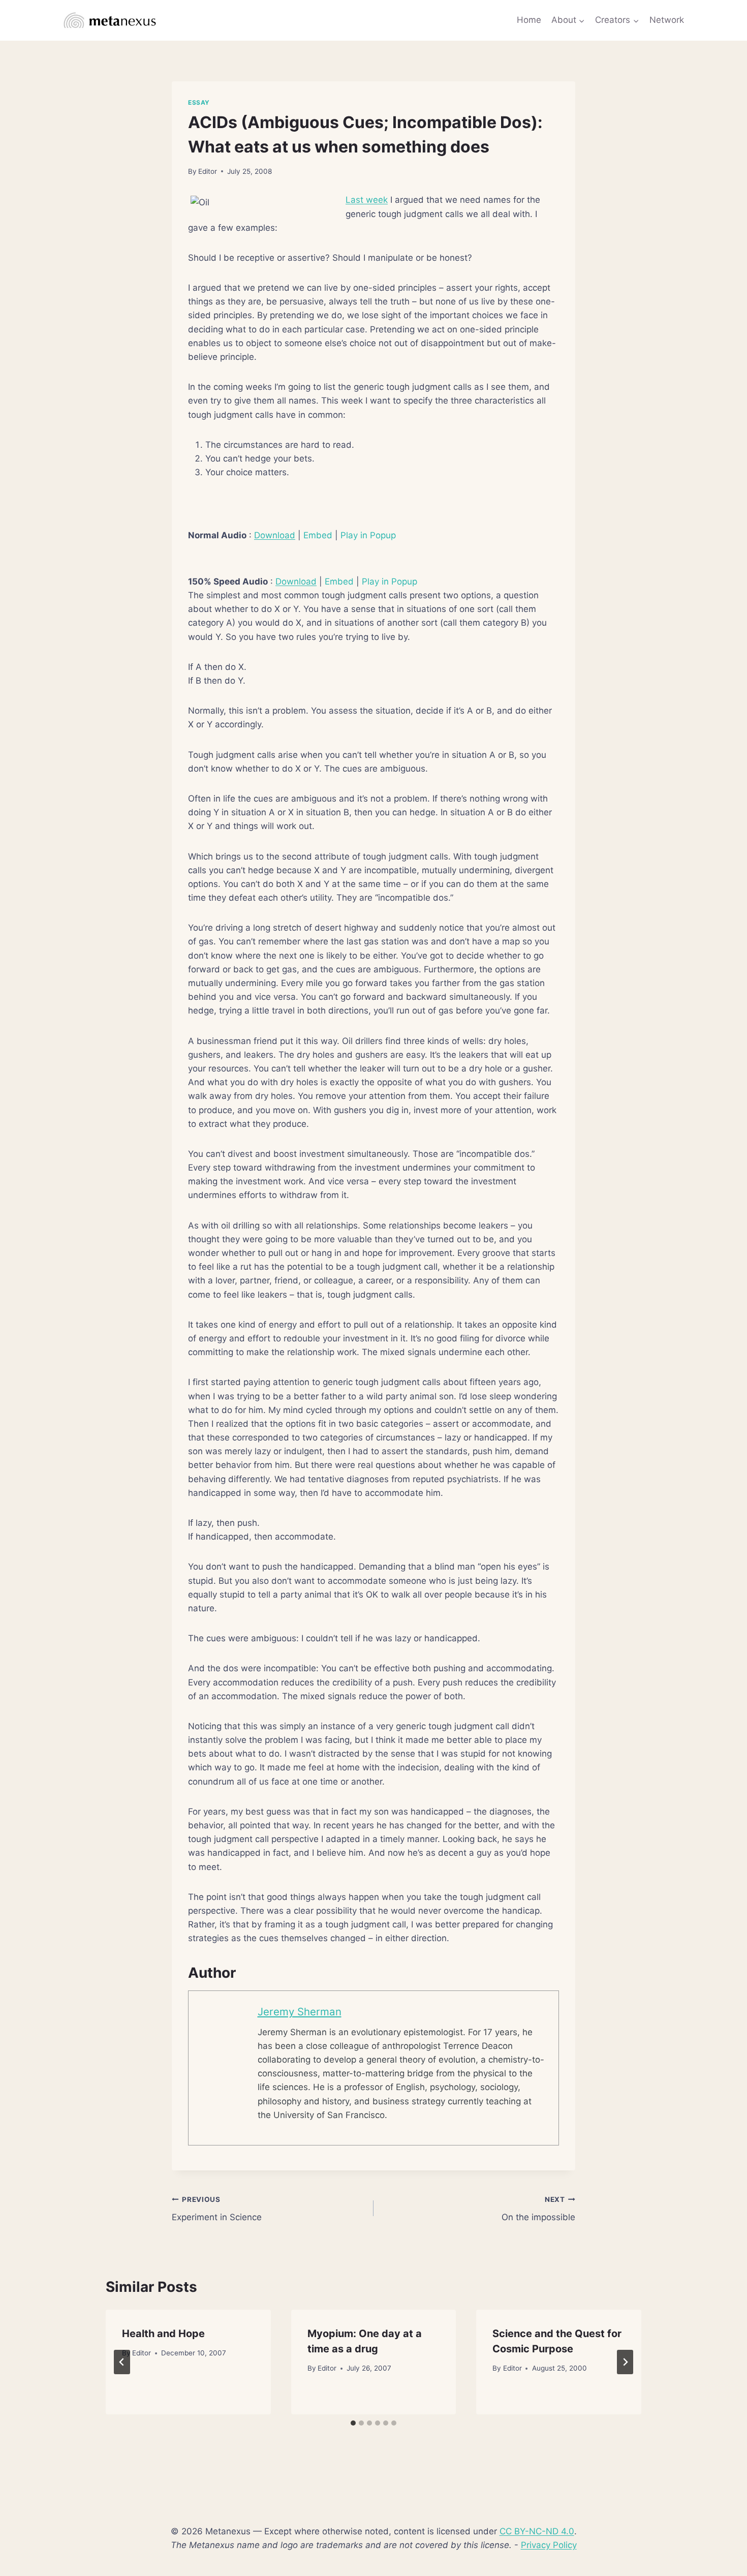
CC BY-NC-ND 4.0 (537, 2531)
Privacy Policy (549, 2545)
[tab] (353, 2423)
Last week (367, 200)
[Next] (625, 2362)
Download (275, 535)
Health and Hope (163, 2334)
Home (529, 20)
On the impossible (538, 2209)
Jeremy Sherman (300, 2012)
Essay (199, 102)
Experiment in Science (217, 2209)
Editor (208, 171)
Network (667, 20)
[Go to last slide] (122, 2362)
